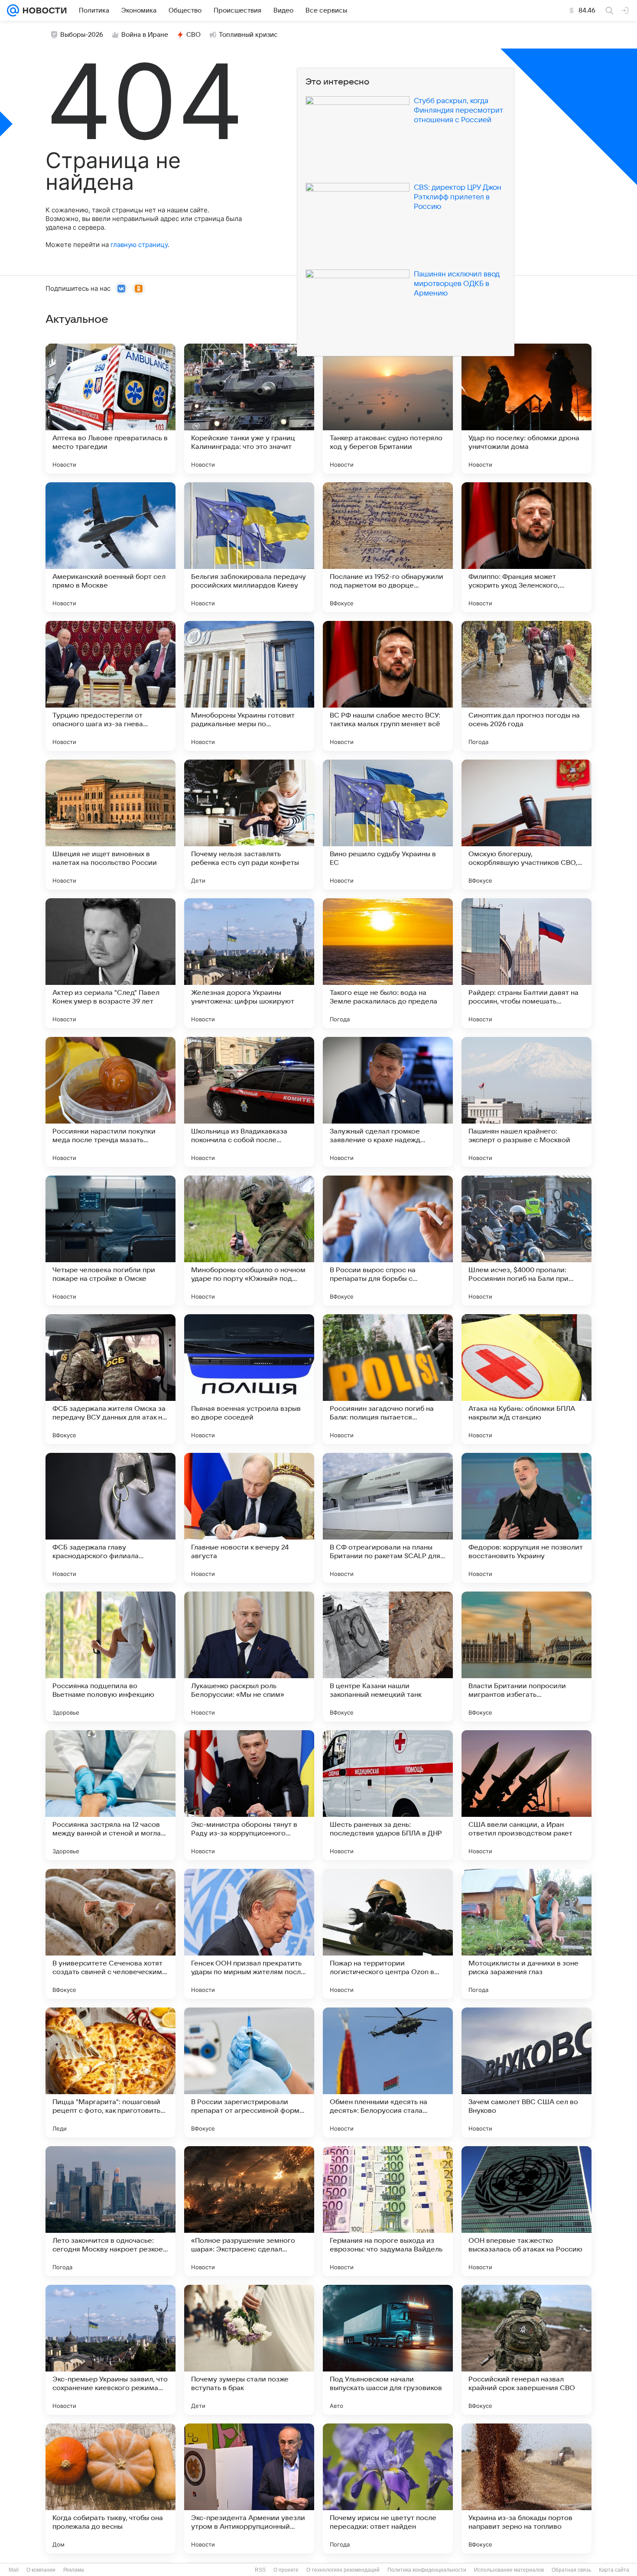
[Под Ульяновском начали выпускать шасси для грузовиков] (388, 2350)
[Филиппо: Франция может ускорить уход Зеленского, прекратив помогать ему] (526, 547)
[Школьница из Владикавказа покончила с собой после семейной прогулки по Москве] (249, 1102)
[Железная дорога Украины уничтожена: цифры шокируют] (249, 963)
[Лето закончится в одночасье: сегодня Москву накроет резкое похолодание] (110, 2211)
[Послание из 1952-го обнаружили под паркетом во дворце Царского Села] (388, 547)
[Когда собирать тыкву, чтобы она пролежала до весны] (110, 2488)
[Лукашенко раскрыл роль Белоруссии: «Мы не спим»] (249, 1657)
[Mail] (13, 10)
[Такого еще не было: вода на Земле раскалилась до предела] (388, 963)
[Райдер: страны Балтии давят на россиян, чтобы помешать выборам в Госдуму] (526, 963)
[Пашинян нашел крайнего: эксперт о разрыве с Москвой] (526, 1102)
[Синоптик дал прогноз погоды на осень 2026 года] (526, 686)
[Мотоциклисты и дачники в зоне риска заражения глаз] (526, 1934)
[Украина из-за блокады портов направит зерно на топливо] (526, 2488)
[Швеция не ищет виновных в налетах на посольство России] (110, 825)
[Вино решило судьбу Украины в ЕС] (388, 825)
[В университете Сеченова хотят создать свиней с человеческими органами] (110, 1934)
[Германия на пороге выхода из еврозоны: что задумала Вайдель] (388, 2211)
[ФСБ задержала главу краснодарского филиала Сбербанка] (110, 1518)
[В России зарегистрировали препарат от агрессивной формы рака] (249, 2072)
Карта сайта (614, 2570)
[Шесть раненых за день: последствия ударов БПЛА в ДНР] (388, 1795)
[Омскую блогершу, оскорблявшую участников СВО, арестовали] (526, 825)
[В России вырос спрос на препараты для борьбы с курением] (388, 1241)
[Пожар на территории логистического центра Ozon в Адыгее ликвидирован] (388, 1934)
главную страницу (139, 245)
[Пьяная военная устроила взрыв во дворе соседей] (249, 1379)
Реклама (74, 2570)
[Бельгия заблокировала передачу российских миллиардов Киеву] (249, 547)
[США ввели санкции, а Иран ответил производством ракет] (526, 1795)
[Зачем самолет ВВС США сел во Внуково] (526, 2072)
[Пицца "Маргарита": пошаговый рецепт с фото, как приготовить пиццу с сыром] (110, 2072)
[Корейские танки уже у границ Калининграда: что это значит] (249, 409)
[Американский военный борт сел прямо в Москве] (110, 547)
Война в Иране (145, 35)
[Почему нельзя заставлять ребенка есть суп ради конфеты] (249, 825)
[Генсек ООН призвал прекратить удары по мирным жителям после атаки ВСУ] (249, 1934)
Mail (14, 2570)
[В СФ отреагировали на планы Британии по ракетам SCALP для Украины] (388, 1518)
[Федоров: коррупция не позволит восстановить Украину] (526, 1518)
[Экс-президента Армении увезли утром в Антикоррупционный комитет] (249, 2488)
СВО (193, 35)
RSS (260, 2570)
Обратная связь (571, 2570)
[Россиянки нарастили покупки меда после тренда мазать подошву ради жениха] (110, 1102)
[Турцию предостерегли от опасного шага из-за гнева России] (110, 686)
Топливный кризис (248, 35)
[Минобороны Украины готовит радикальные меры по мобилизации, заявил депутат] (249, 686)
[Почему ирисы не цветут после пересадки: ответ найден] (388, 2488)
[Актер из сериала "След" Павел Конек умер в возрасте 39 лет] (110, 963)
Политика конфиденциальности (427, 2570)
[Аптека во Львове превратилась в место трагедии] (110, 409)
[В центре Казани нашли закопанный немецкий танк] (388, 1657)
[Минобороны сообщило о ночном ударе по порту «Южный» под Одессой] (249, 1241)
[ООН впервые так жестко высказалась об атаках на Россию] (526, 2211)
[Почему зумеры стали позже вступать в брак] (249, 2350)
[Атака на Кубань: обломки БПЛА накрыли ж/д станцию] (526, 1379)
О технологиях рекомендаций (343, 2570)
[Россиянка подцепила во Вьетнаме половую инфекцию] (110, 1657)
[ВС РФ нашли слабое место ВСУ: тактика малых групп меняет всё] (388, 686)
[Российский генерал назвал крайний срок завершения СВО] (526, 2350)
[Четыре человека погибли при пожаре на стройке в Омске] (110, 1241)
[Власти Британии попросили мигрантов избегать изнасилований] (526, 1657)
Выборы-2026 (82, 35)
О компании (41, 2570)
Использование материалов (509, 2570)
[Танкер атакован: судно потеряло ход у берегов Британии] (388, 409)
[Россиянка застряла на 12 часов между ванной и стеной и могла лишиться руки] (110, 1795)
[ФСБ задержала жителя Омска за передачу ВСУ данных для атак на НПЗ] (110, 1379)
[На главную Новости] (43, 10)
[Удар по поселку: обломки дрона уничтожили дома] (526, 409)
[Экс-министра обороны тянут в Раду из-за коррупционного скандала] (249, 1795)
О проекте (286, 2570)
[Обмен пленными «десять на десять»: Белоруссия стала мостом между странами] (388, 2072)
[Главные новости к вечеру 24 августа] (249, 1518)
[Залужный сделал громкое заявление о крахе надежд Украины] (388, 1102)
